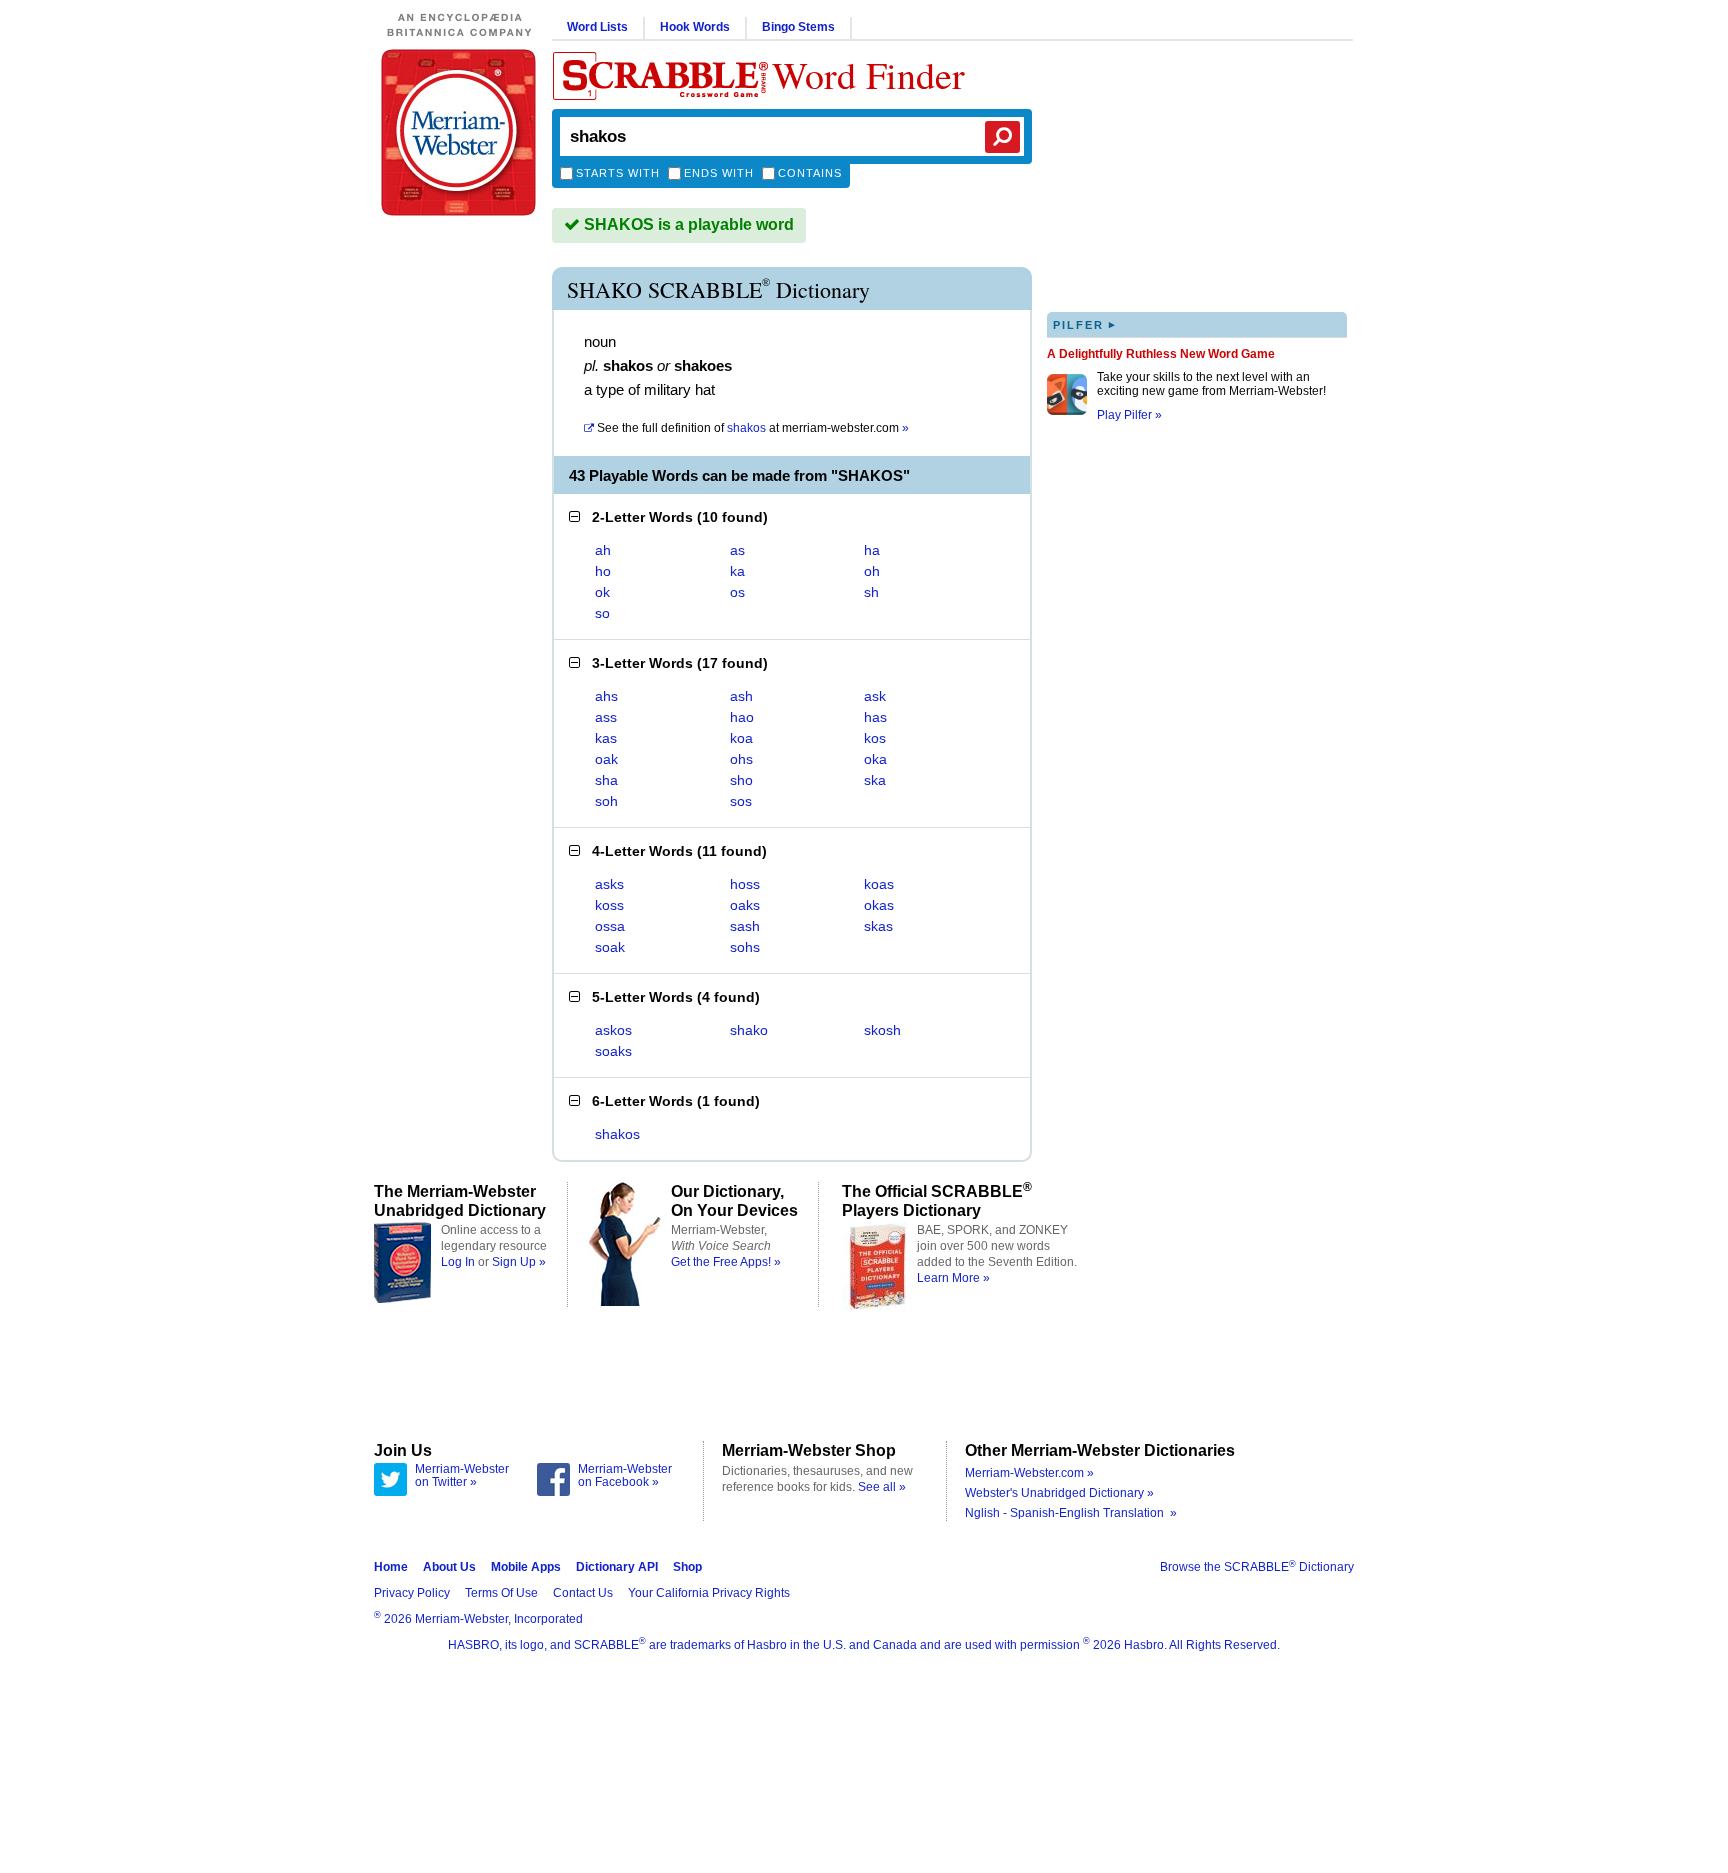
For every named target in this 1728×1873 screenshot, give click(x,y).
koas (879, 884)
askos (613, 1030)
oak (606, 759)
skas (878, 926)
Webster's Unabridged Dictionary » (1059, 1493)
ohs (741, 759)
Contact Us (583, 1593)
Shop (687, 1567)
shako (749, 1030)
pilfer (1085, 324)
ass (606, 717)
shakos (617, 1134)
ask (875, 696)
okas (879, 905)
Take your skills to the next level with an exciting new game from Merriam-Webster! (1211, 384)
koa (741, 738)
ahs (606, 696)
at (753, 428)
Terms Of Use (501, 1593)
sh (871, 592)
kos (875, 738)
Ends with (719, 173)
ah (603, 550)
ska (875, 780)
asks (609, 884)
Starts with (618, 173)
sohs (745, 947)
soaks (613, 1051)
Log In (458, 1262)
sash (745, 926)
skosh (882, 1030)
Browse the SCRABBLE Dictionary (1257, 1567)
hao (742, 717)
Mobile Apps (526, 1567)
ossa (610, 926)
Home (391, 1567)
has (875, 717)
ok (602, 592)
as (737, 550)
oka (875, 759)
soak (610, 947)
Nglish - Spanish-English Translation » (1071, 1513)
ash (741, 696)
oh (872, 571)
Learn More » (953, 1278)
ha (872, 550)
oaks (745, 905)
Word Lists (597, 27)
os (737, 592)
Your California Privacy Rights (709, 1593)
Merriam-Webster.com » (1029, 1473)
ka (737, 571)
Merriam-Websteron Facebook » (625, 1476)
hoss (745, 884)
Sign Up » (519, 1262)
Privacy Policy (412, 1593)
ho (603, 571)
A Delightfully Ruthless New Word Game (1161, 354)
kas (606, 738)
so (602, 613)
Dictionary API (617, 1567)
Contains (810, 173)
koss (609, 905)
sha (606, 780)
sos (741, 801)
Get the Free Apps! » (726, 1262)
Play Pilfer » (1129, 415)
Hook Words (695, 27)
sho (741, 780)
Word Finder (868, 74)
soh (606, 801)
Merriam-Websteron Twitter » (462, 1476)
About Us (449, 1567)
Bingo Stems (798, 27)
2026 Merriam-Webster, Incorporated (478, 1619)
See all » (882, 1487)
